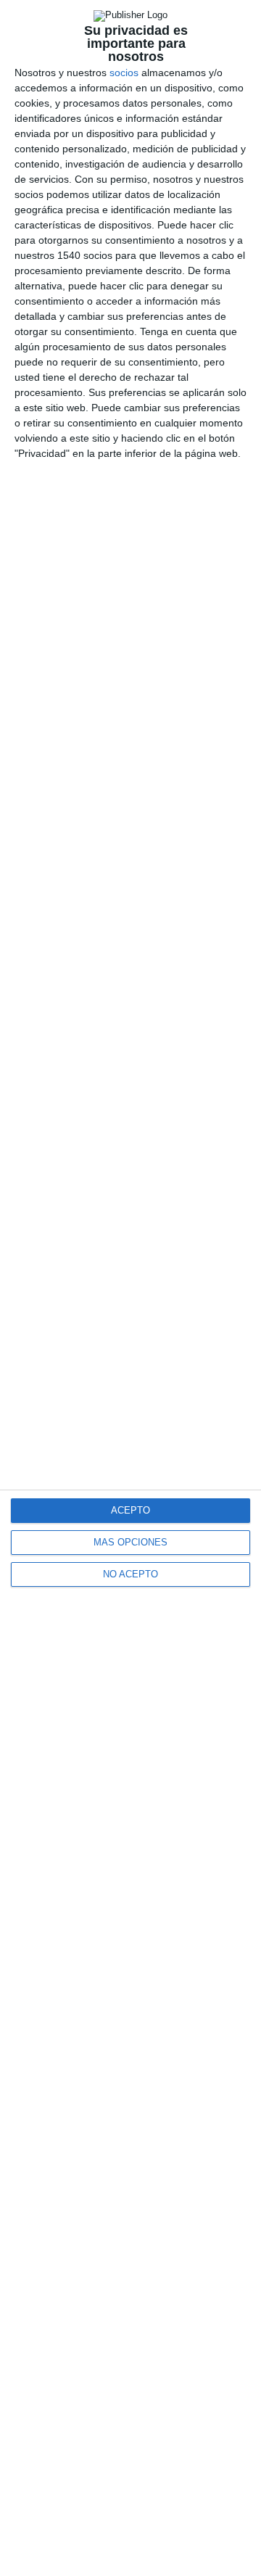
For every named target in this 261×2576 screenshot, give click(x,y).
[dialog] (130, 1288)
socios (124, 73)
